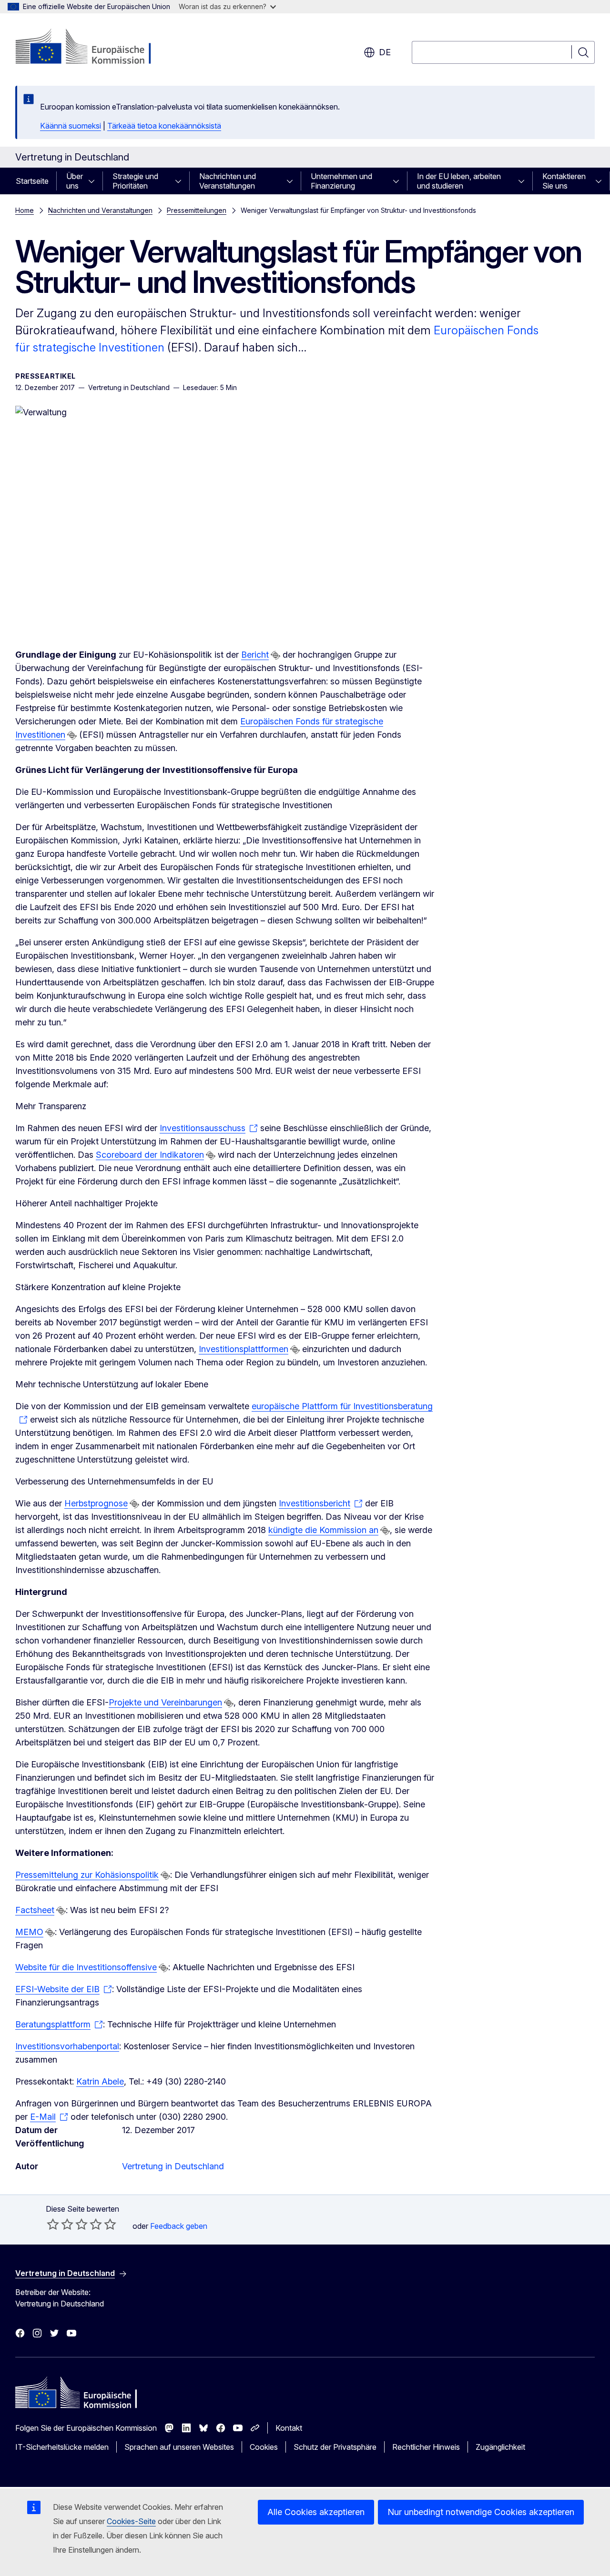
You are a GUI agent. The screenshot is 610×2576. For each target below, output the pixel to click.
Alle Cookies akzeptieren (316, 2512)
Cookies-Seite (131, 2521)
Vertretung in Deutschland (173, 2166)
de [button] (385, 52)
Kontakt (289, 2428)
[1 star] (53, 2224)
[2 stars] (60, 2224)
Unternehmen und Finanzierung (341, 181)
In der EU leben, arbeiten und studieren (459, 181)
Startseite (32, 181)
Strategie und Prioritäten (135, 181)
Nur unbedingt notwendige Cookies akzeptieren (481, 2512)
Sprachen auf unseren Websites (179, 2447)
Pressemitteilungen (197, 210)
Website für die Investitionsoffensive (86, 1967)
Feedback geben (179, 2226)
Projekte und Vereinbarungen (165, 1702)
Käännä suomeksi (71, 126)
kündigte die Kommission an (323, 1530)
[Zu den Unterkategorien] (94, 181)
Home (25, 210)
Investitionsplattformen (244, 1349)
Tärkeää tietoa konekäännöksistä (164, 126)
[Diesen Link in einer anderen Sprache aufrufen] (275, 655)
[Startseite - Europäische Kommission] (92, 48)
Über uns (75, 181)
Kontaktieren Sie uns (564, 181)
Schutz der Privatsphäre (335, 2447)
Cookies (264, 2447)
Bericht (255, 655)
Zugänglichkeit (500, 2447)
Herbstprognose (96, 1503)
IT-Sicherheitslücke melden (62, 2447)
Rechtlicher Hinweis (426, 2447)
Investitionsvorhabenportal (67, 2046)
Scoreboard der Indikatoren (150, 1155)
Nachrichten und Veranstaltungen (228, 181)
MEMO (29, 1932)
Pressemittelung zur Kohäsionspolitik (87, 1875)
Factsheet (35, 1910)
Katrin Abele (100, 2081)
